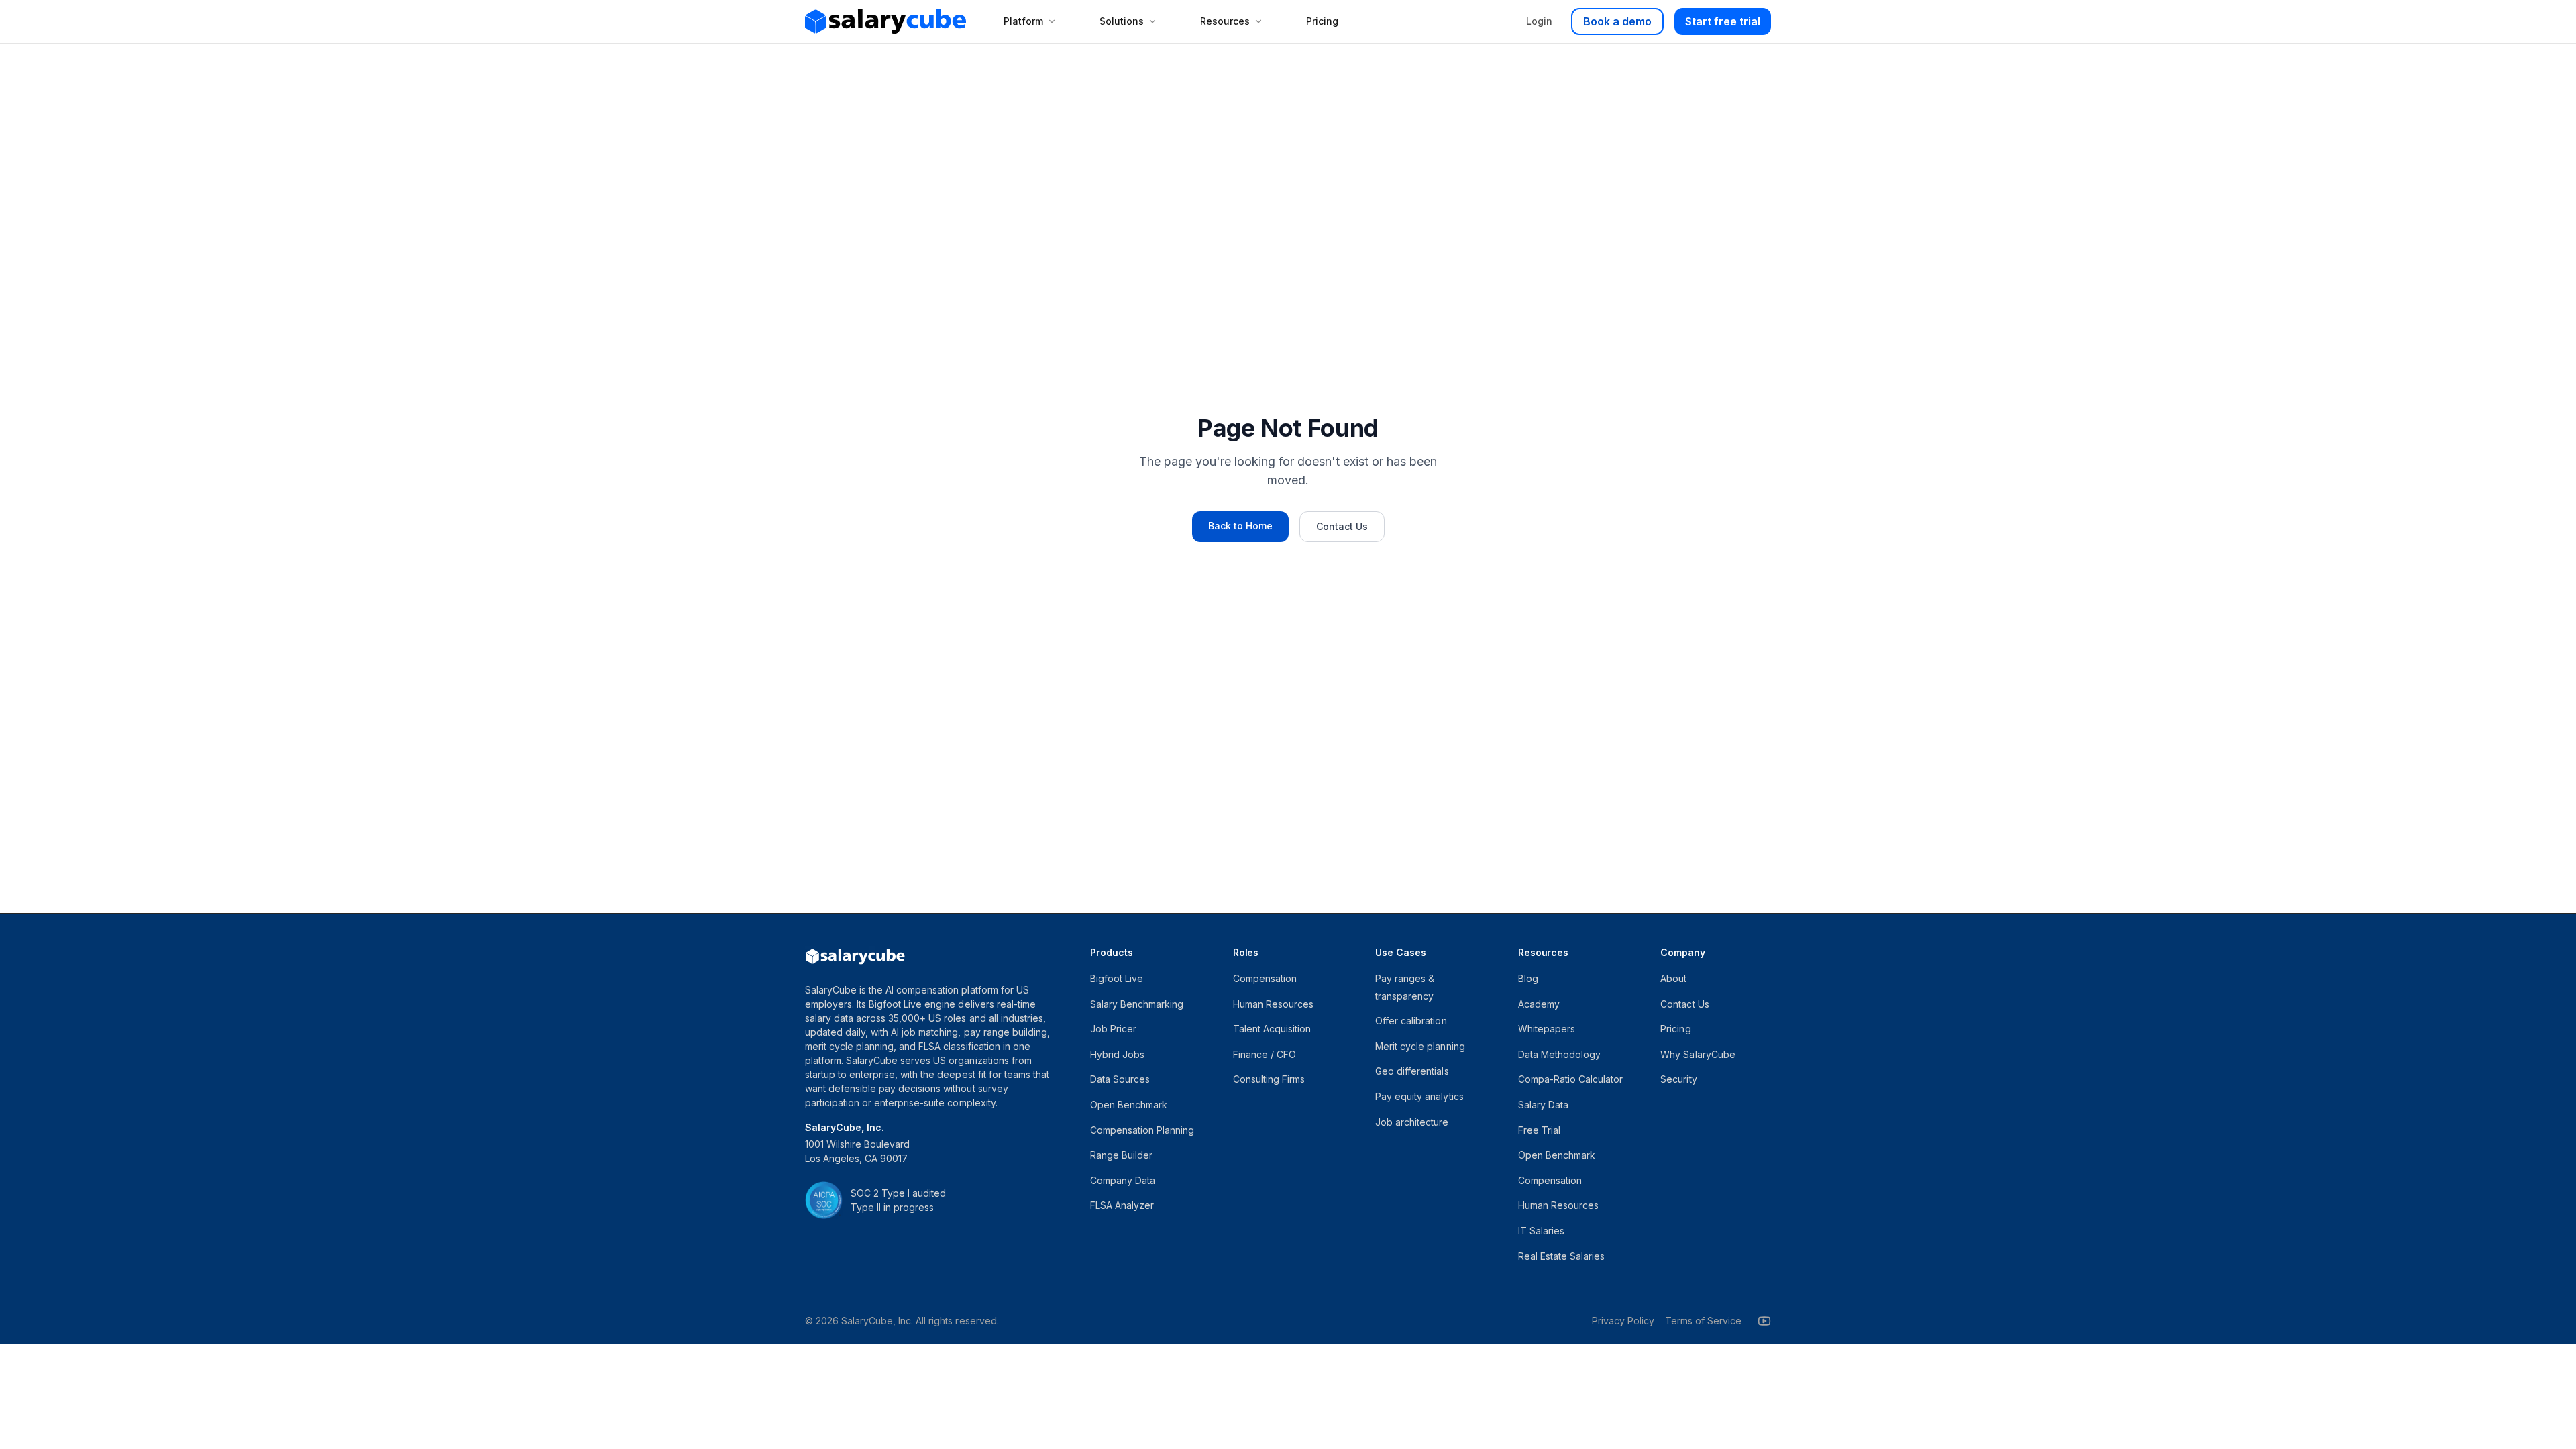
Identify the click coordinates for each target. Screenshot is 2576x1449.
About (1673, 978)
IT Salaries (1541, 1231)
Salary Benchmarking (1137, 1004)
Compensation (1265, 978)
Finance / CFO (1265, 1054)
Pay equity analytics (1419, 1096)
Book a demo (1617, 21)
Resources (1225, 21)
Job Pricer (1113, 1029)
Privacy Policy (1623, 1321)
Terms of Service (1703, 1321)
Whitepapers (1547, 1029)
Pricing (1322, 21)
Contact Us (1342, 526)
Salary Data (1543, 1105)
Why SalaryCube (1698, 1054)
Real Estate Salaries (1561, 1256)
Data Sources (1120, 1079)
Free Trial (1539, 1130)
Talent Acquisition (1272, 1029)
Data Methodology (1559, 1054)
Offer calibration (1411, 1021)
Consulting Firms (1269, 1079)
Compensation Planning (1142, 1130)
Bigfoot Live (1117, 978)
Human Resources (1273, 1004)
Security (1678, 1079)
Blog (1528, 978)
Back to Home (1240, 526)
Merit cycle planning (1420, 1046)
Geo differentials (1412, 1071)
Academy (1539, 1004)
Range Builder (1121, 1155)
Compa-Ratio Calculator (1570, 1079)
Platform (1023, 21)
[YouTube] (1764, 1321)
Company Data (1123, 1180)
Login (1539, 21)
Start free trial (1723, 21)
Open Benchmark (1129, 1105)
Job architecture (1412, 1122)
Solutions (1122, 21)
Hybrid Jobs (1117, 1054)
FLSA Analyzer (1122, 1205)
